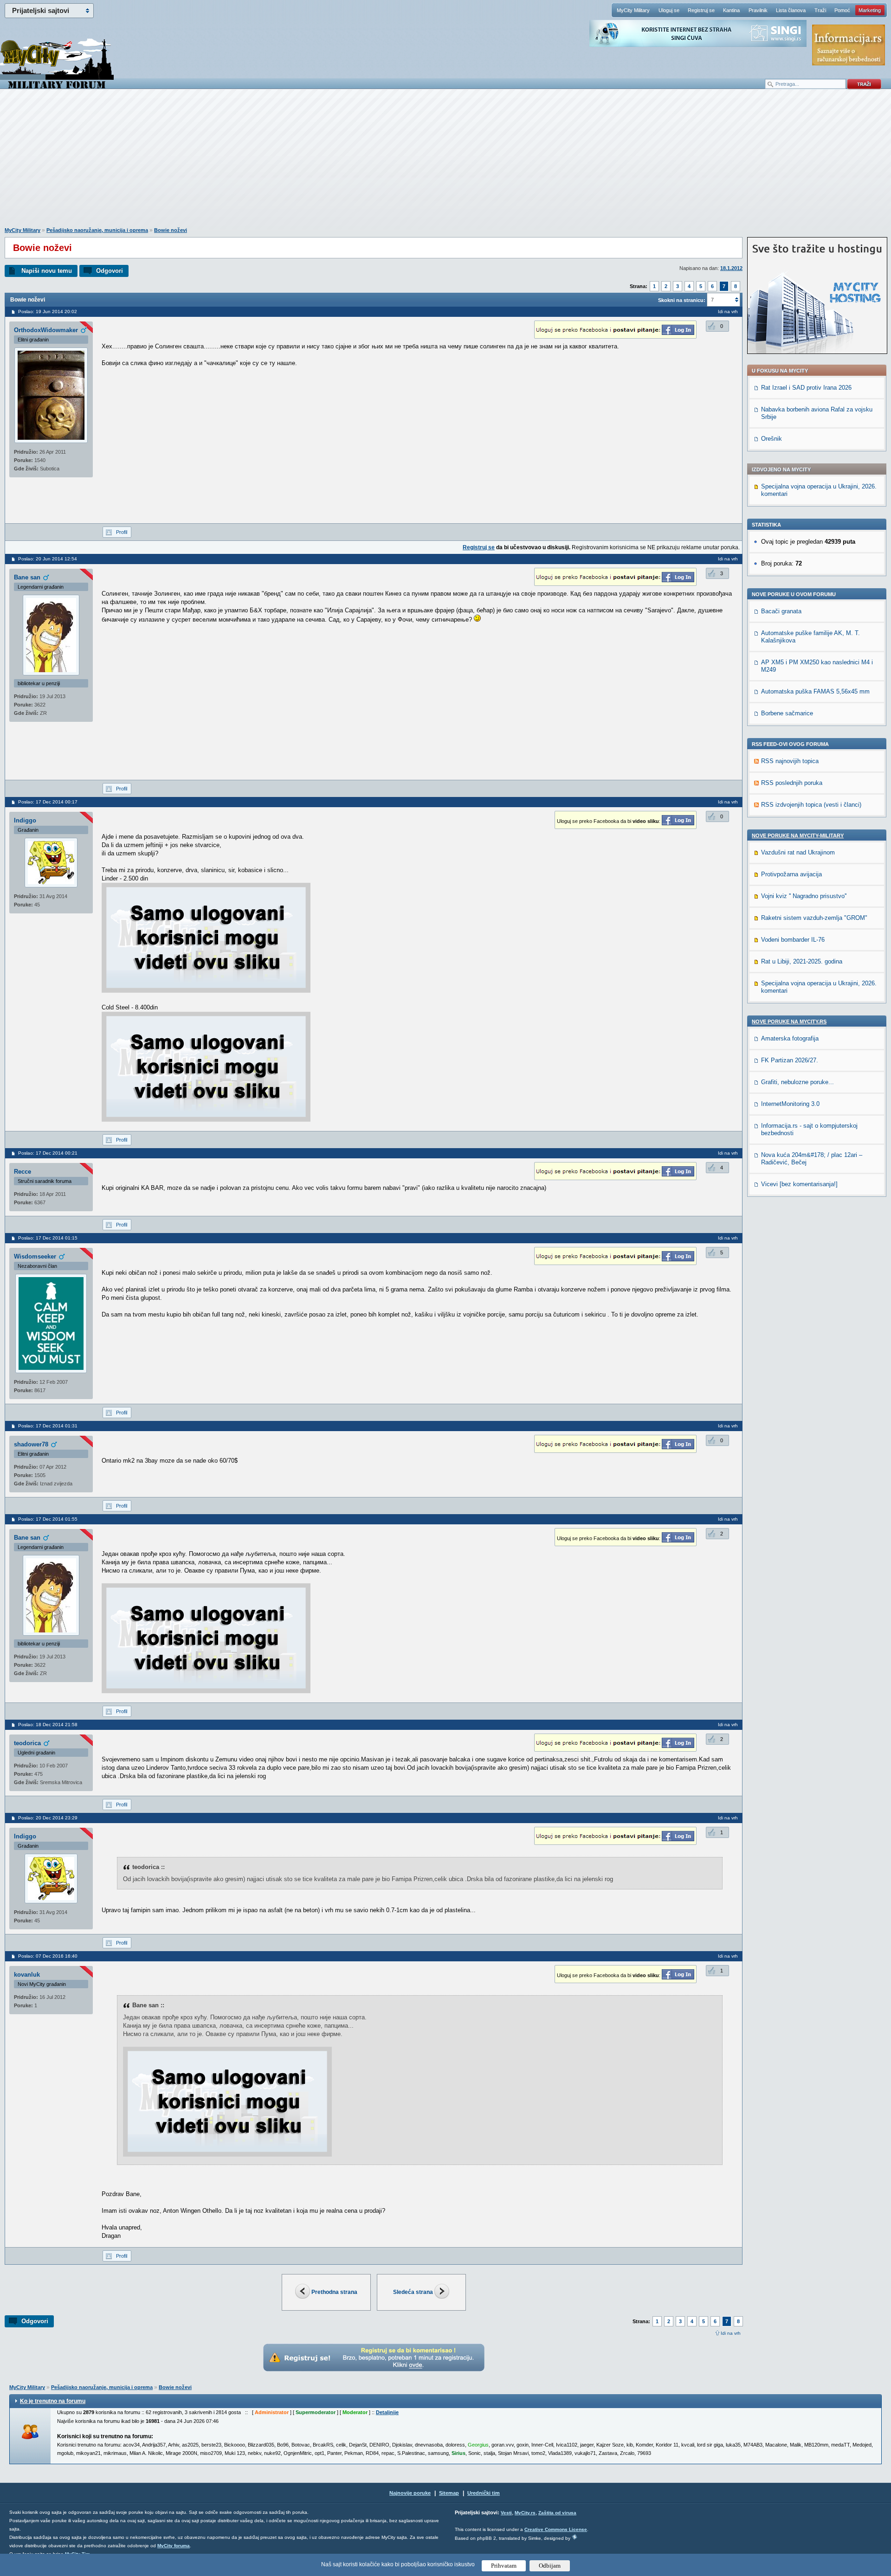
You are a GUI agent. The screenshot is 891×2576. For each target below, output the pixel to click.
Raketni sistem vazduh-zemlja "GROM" (814, 918)
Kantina (731, 10)
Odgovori (110, 271)
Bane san (27, 577)
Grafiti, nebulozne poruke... (797, 1082)
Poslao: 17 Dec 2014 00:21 (48, 1153)
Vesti (506, 2513)
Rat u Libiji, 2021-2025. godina (802, 961)
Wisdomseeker (35, 1256)
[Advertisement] (445, 163)
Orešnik (772, 439)
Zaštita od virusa (557, 2513)
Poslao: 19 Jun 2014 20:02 (48, 312)
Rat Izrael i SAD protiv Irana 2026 (806, 388)
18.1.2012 (731, 268)
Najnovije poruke (410, 2493)
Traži (820, 10)
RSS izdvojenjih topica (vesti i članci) (811, 805)
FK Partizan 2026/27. (790, 1060)
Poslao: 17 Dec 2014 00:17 (48, 802)
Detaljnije (387, 2412)
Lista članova (791, 10)
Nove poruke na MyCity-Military (798, 835)
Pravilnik (758, 10)
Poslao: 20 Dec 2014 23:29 (48, 1818)
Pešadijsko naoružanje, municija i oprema (97, 230)
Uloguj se (669, 10)
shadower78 (31, 1444)
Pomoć (842, 10)
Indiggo (25, 820)
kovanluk (27, 1975)
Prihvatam (504, 2566)
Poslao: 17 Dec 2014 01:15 (48, 1238)
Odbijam (550, 2566)
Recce (23, 1172)
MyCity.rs (525, 2513)
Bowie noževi (171, 230)
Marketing (870, 10)
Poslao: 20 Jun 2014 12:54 (48, 559)
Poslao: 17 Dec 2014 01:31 (48, 1426)
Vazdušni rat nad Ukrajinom (798, 852)
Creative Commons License (556, 2529)
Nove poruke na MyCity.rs (789, 1021)
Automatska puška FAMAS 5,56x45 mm (815, 691)
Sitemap (449, 2493)
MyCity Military (633, 10)
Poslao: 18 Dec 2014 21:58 (48, 1725)
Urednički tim (484, 2493)
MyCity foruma (174, 2546)
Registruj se (701, 10)
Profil (122, 532)
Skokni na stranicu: (682, 300)
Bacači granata (781, 611)
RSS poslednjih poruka (792, 783)
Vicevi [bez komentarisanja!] (799, 1184)
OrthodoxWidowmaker (46, 330)
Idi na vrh (731, 2333)
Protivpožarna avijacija (791, 874)
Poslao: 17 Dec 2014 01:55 (48, 1519)
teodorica (27, 1743)
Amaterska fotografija (790, 1038)
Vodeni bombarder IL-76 (793, 940)
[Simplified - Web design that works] (575, 2537)
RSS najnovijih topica (790, 761)
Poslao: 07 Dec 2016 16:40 (48, 1956)
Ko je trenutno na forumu (53, 2401)
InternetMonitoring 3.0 (790, 1104)
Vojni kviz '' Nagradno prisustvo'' (804, 896)
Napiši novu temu (47, 271)
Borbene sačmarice (787, 713)
